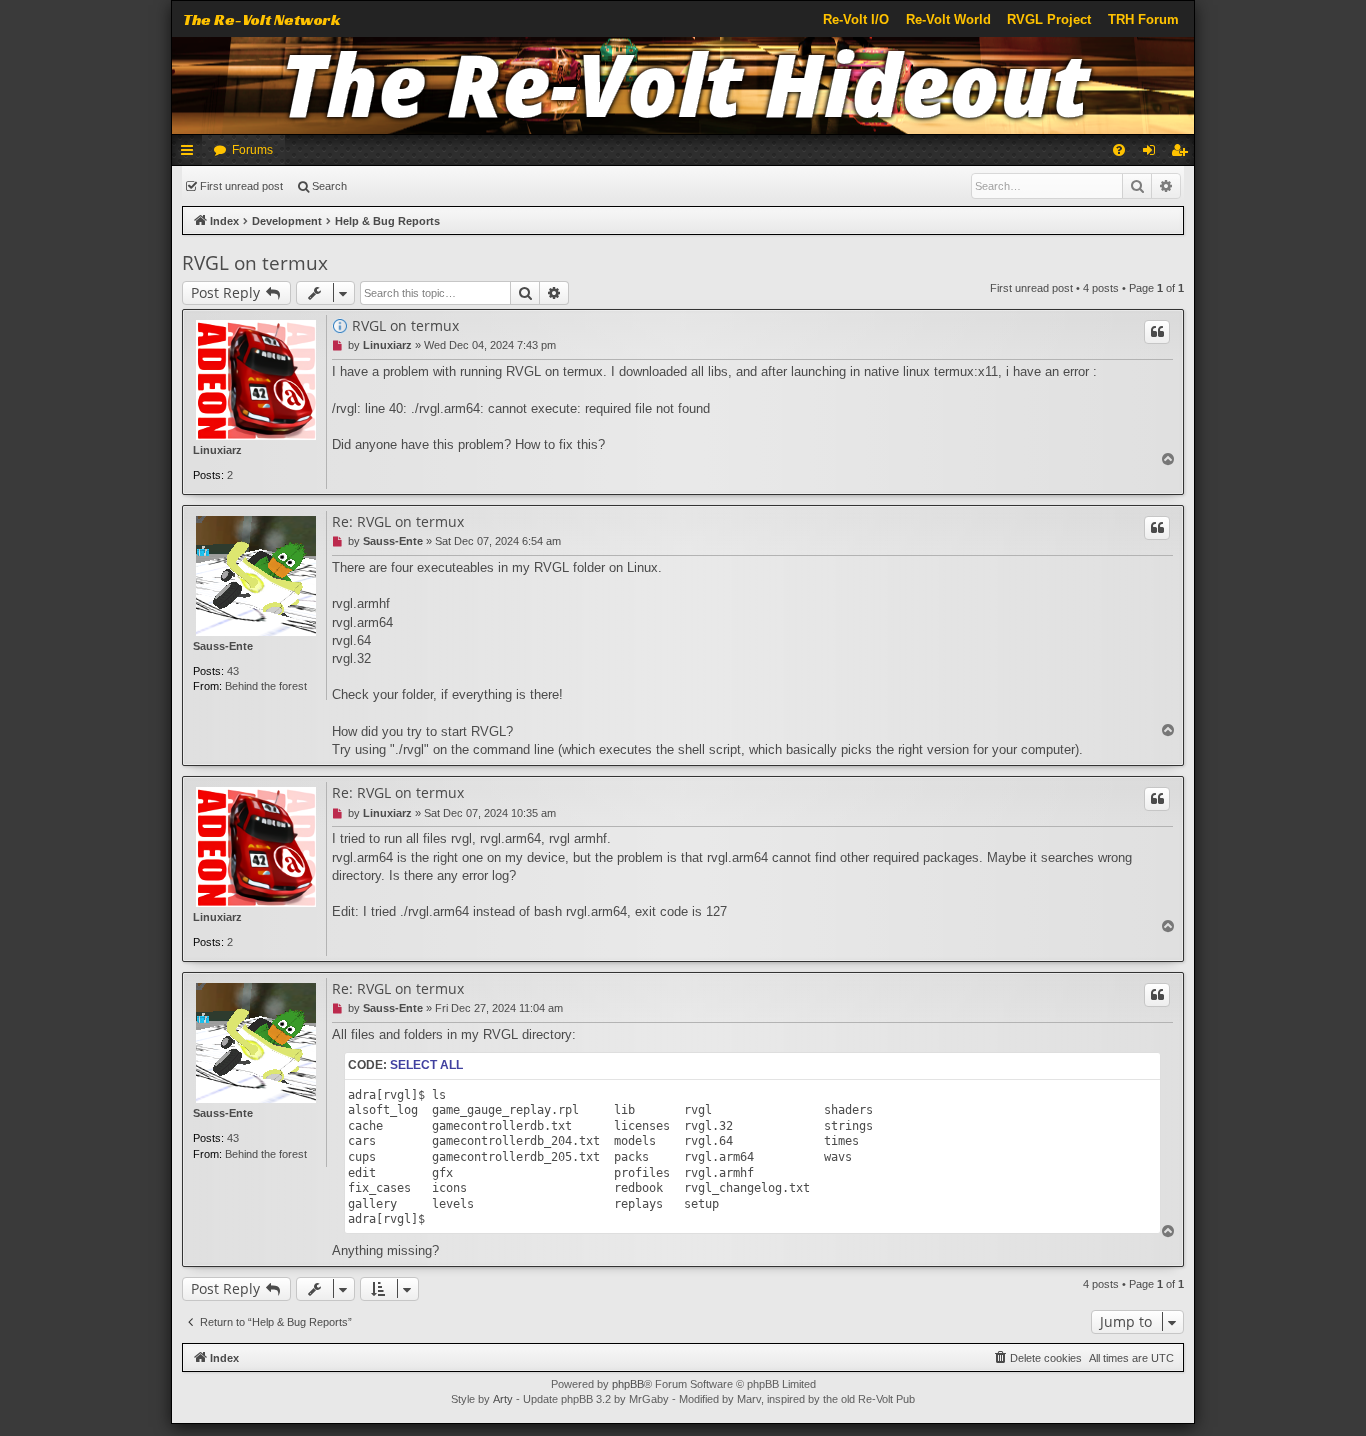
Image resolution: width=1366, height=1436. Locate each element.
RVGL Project (1049, 19)
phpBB (628, 1384)
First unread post (241, 186)
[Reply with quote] (1157, 332)
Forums (252, 150)
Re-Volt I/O (856, 19)
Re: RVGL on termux (398, 522)
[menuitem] (1119, 150)
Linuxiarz (217, 450)
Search (329, 186)
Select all (426, 1065)
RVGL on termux (255, 263)
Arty (503, 1399)
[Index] (683, 85)
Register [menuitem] (1183, 154)
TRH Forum (1143, 19)
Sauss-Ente (223, 646)
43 (233, 671)
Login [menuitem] (1153, 154)
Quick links (191, 154)
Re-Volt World (948, 19)
